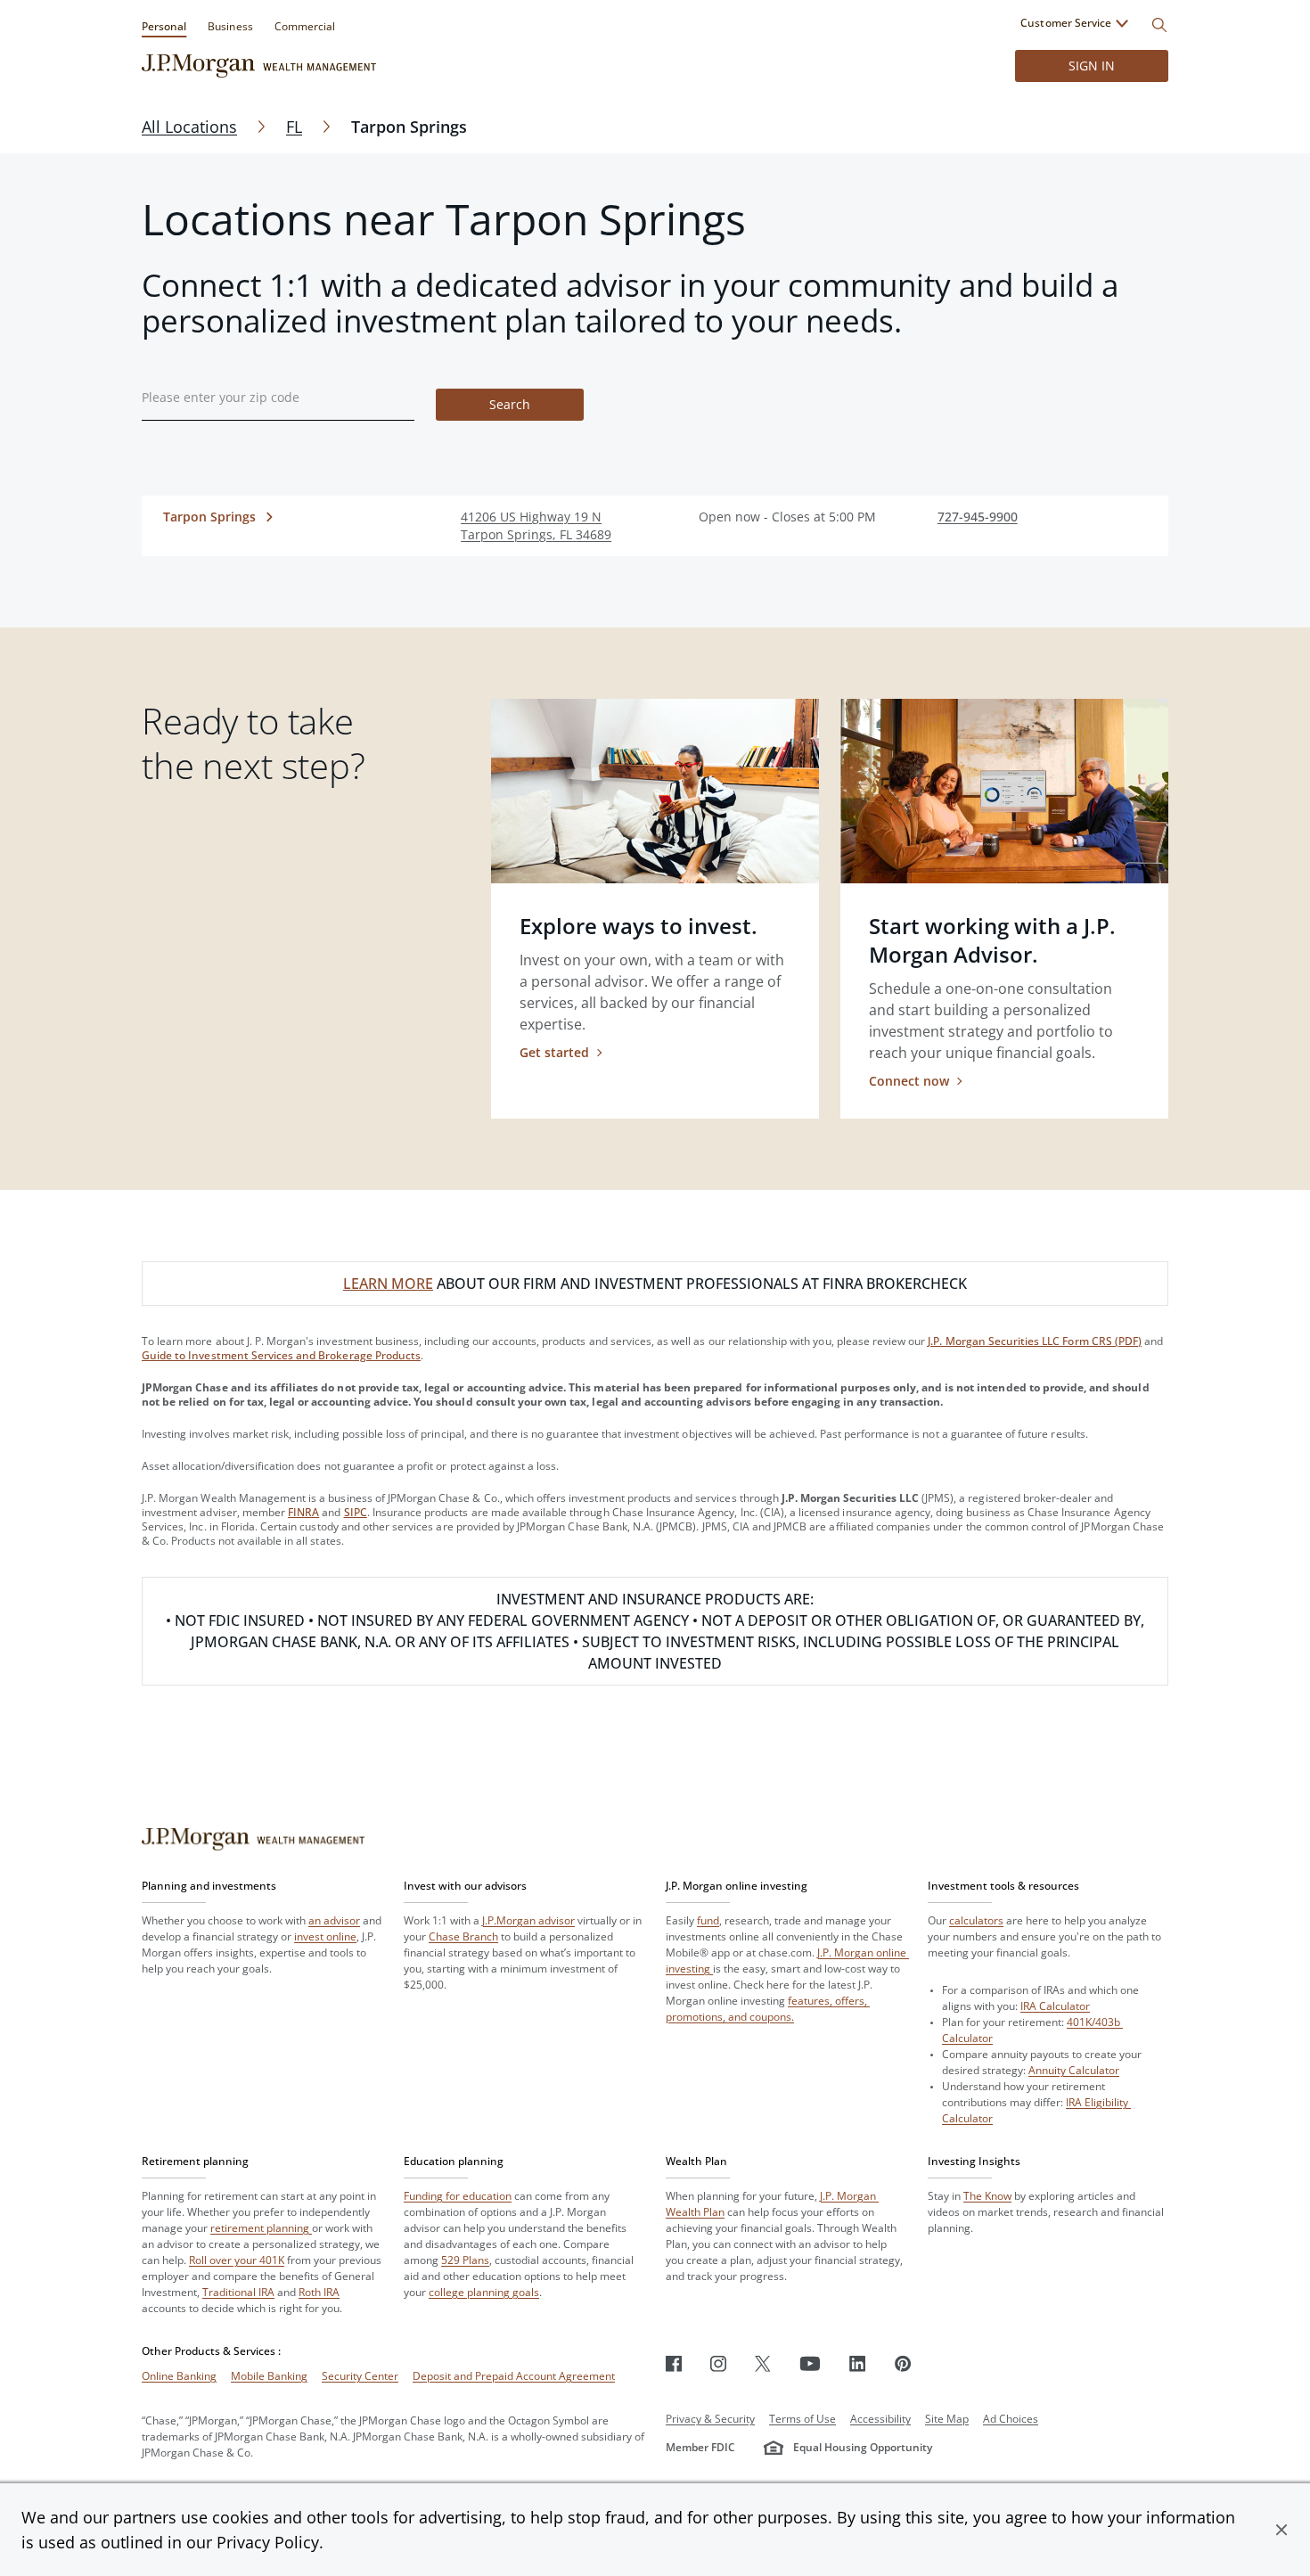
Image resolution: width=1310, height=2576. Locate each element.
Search (510, 404)
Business (230, 26)
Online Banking (179, 2376)
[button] (1281, 2530)
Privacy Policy (268, 2542)
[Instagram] (718, 2363)
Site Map (947, 2419)
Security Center (360, 2376)
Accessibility (880, 2419)
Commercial (305, 26)
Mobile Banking (269, 2376)
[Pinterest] (903, 2363)
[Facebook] (674, 2363)
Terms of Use (802, 2419)
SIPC (356, 1512)
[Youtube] (810, 2363)
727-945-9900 (978, 517)
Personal (164, 26)
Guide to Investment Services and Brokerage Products (281, 1355)
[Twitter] (763, 2363)
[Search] (1159, 25)
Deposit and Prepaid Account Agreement (514, 2376)
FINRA (303, 1512)
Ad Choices (1011, 2419)
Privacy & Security (710, 2419)
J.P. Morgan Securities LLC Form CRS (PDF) (1035, 1341)
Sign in (1092, 66)
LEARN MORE (388, 1284)
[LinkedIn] (858, 2363)
